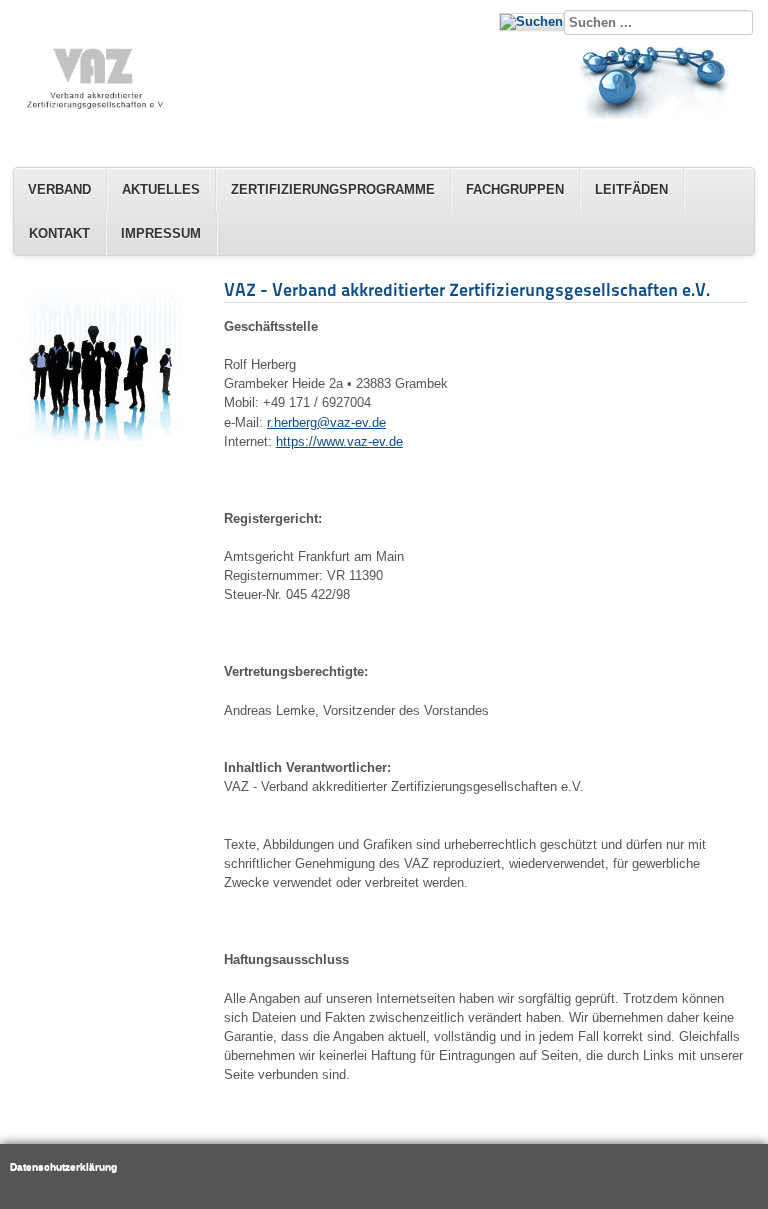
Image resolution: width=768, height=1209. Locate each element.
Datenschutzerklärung (63, 1166)
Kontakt (59, 233)
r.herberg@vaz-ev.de (326, 422)
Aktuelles (161, 189)
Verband (59, 189)
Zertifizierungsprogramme (333, 189)
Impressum (161, 233)
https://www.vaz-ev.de (339, 441)
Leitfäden (631, 189)
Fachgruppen (515, 189)
